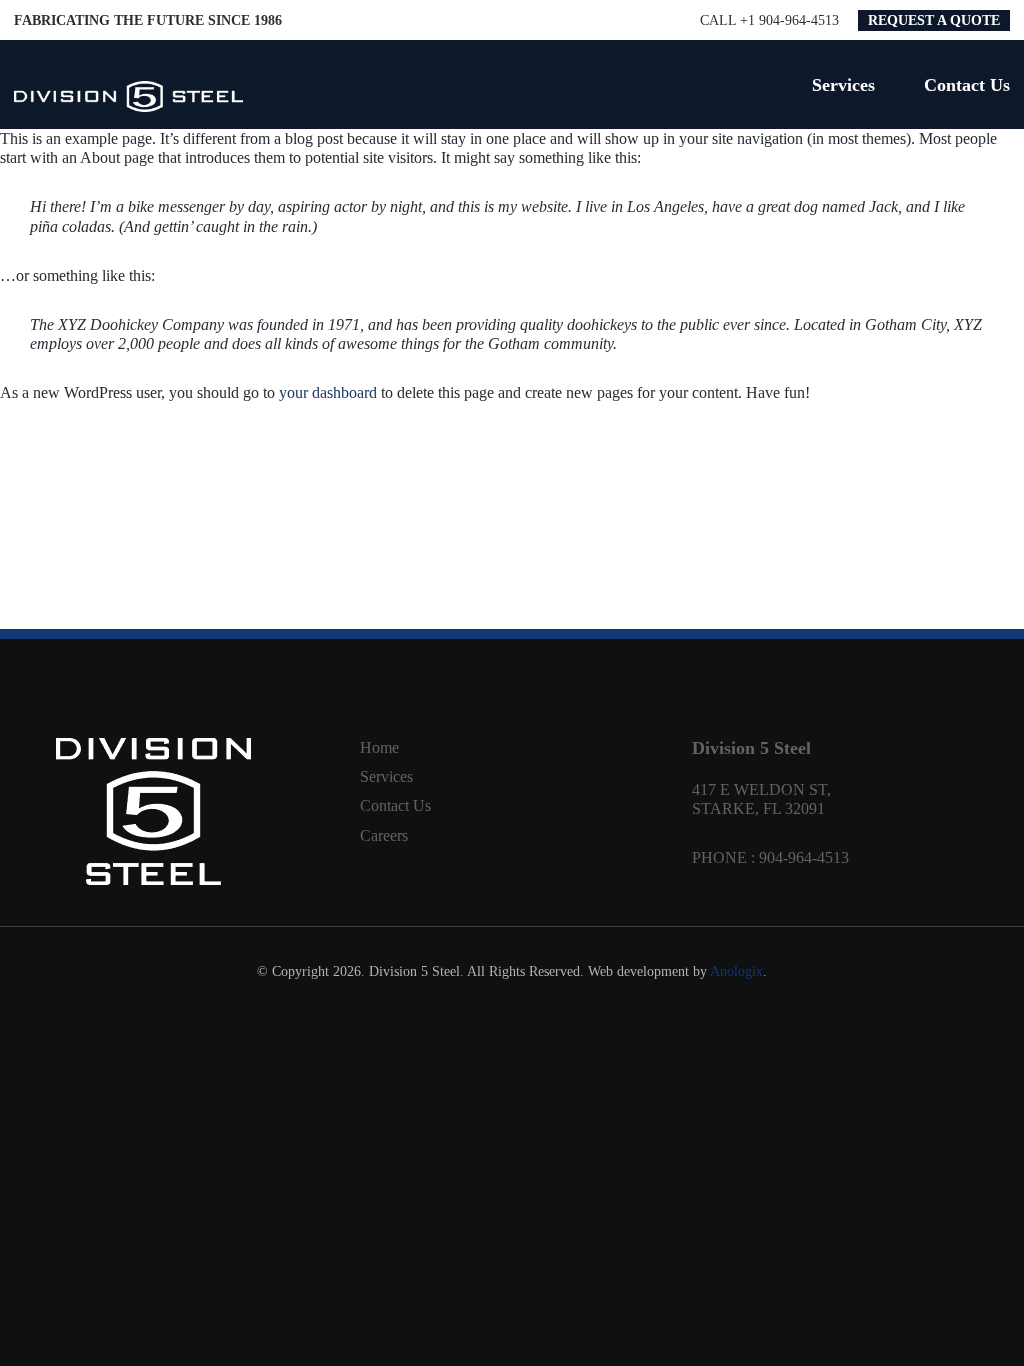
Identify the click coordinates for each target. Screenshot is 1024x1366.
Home (379, 747)
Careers (384, 835)
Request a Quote (934, 20)
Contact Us (395, 805)
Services (386, 776)
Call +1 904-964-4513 (769, 20)
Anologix (736, 971)
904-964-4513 (804, 857)
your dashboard (328, 392)
